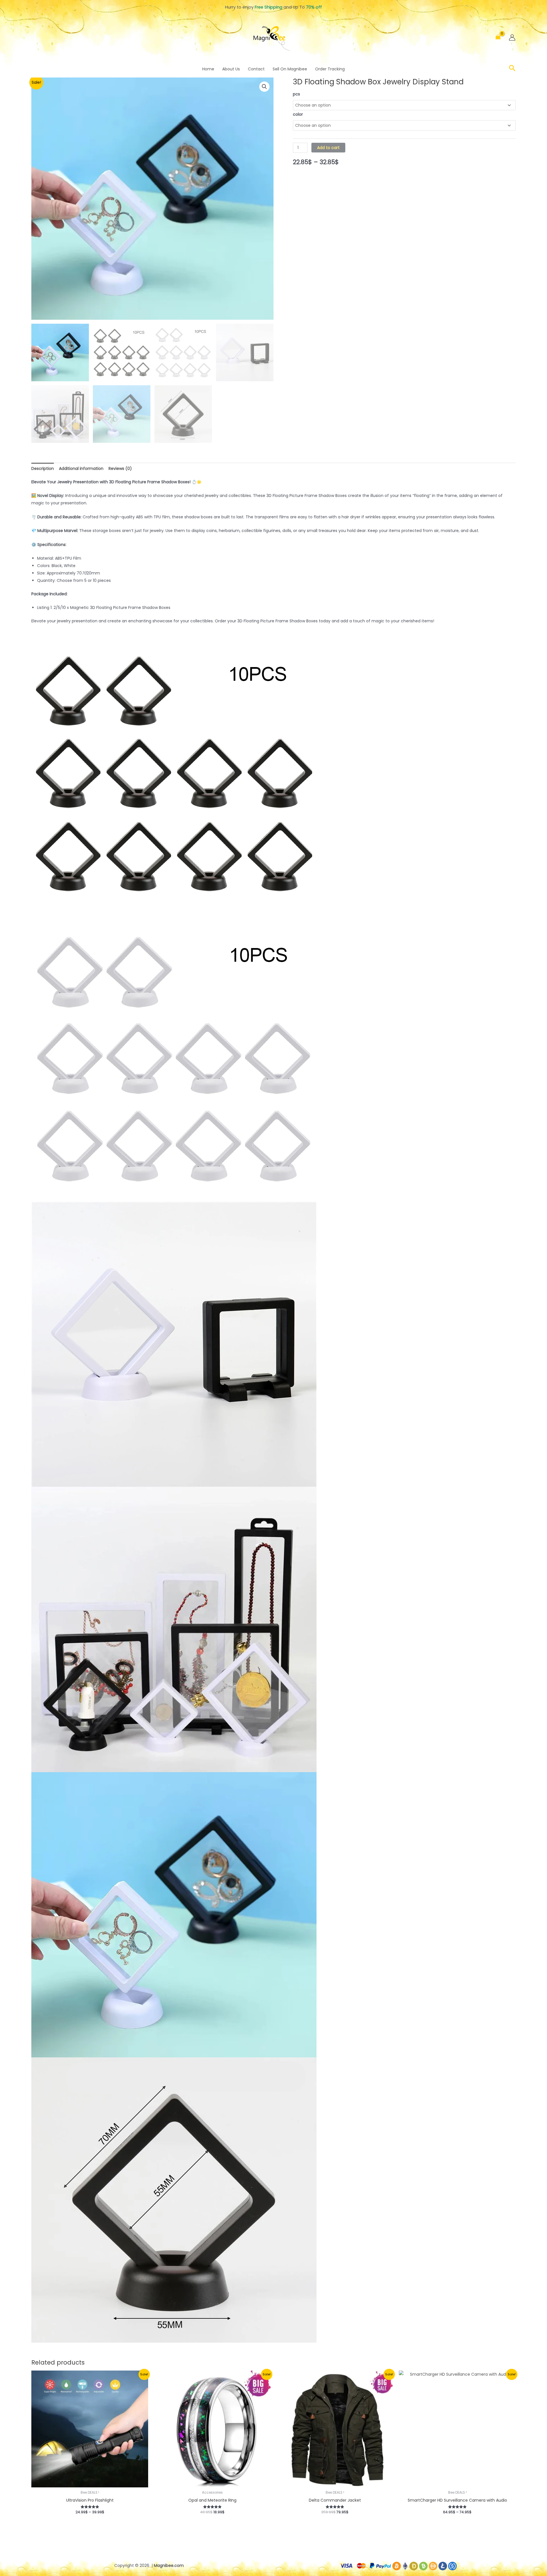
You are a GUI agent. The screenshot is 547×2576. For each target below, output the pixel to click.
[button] (512, 69)
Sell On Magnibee (290, 69)
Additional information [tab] (81, 468)
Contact (256, 69)
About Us (231, 69)
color (298, 114)
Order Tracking (330, 69)
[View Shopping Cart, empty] (498, 37)
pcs (296, 94)
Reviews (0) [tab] (120, 468)
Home (208, 69)
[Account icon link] (512, 37)
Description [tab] (43, 468)
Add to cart (328, 148)
